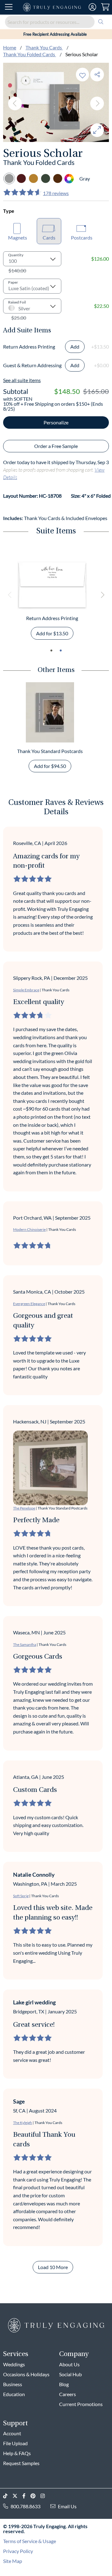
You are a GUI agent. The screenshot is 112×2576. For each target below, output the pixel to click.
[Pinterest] (35, 2496)
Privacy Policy (18, 2551)
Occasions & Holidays (26, 2374)
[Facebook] (26, 2496)
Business (13, 2384)
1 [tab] (51, 651)
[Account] (92, 7)
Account (12, 2433)
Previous (15, 103)
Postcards (82, 238)
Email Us (67, 2506)
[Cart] (105, 7)
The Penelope (24, 1508)
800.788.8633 (26, 2506)
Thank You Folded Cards (30, 54)
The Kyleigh (23, 2123)
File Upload (15, 2443)
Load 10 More (53, 2267)
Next (97, 103)
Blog (64, 2384)
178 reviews (56, 193)
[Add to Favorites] (82, 74)
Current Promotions (81, 2404)
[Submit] (101, 22)
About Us (69, 2364)
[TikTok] (8, 2496)
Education (14, 2394)
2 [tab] (61, 651)
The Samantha (25, 1644)
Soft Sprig (21, 1896)
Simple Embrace (26, 990)
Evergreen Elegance (29, 1304)
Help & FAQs (17, 2453)
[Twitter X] (17, 2496)
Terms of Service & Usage (30, 2541)
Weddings (14, 2364)
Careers (68, 2394)
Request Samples (21, 2463)
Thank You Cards (44, 47)
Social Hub (70, 2374)
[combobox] (56, 22)
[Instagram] (45, 2496)
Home (10, 47)
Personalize (56, 422)
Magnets (18, 238)
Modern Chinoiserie (29, 1229)
